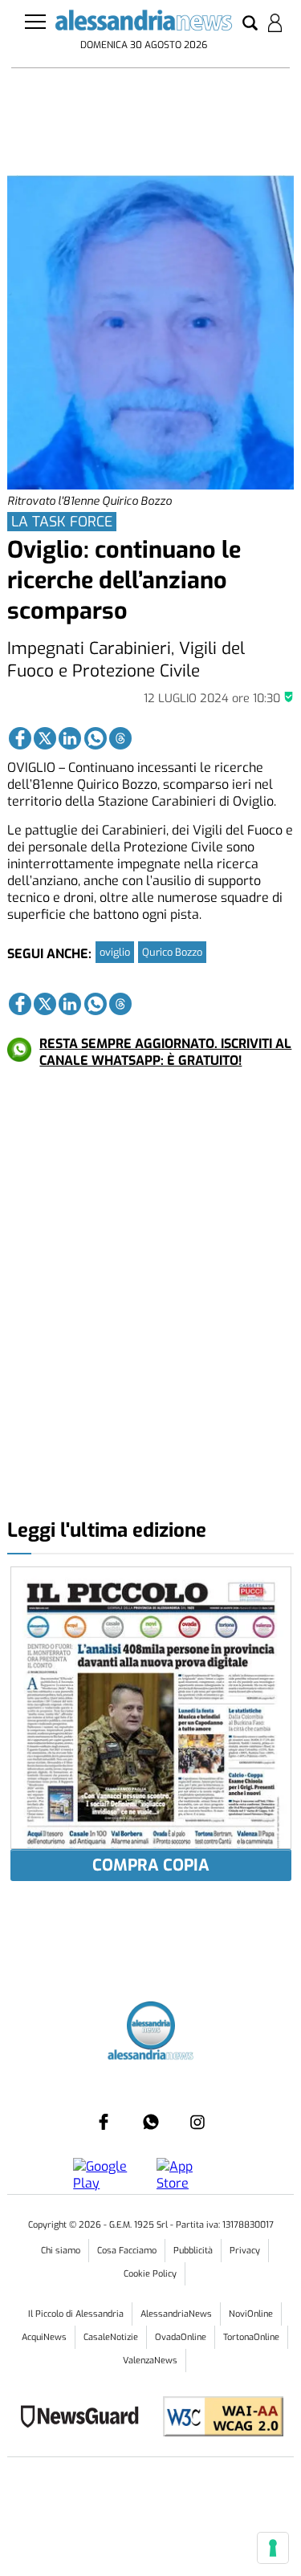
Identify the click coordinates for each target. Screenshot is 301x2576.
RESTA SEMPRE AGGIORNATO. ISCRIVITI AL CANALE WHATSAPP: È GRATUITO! (165, 1052)
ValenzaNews (150, 2361)
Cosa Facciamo (127, 2251)
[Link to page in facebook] (20, 738)
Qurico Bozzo (172, 952)
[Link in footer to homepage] (151, 2027)
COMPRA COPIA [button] (151, 1865)
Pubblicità (193, 2251)
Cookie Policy (150, 2274)
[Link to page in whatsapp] (96, 738)
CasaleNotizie (111, 2337)
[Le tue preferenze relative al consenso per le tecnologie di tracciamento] (273, 2548)
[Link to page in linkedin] (70, 738)
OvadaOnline (181, 2337)
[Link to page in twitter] (45, 738)
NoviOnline (251, 2314)
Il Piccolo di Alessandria (76, 2314)
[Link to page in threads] (120, 738)
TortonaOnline (251, 2337)
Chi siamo (61, 2251)
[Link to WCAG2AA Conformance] (217, 2418)
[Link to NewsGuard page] (85, 2418)
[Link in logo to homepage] (144, 23)
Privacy (245, 2251)
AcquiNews (44, 2337)
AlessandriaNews (176, 2314)
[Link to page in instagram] (197, 2122)
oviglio (115, 952)
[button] (250, 24)
